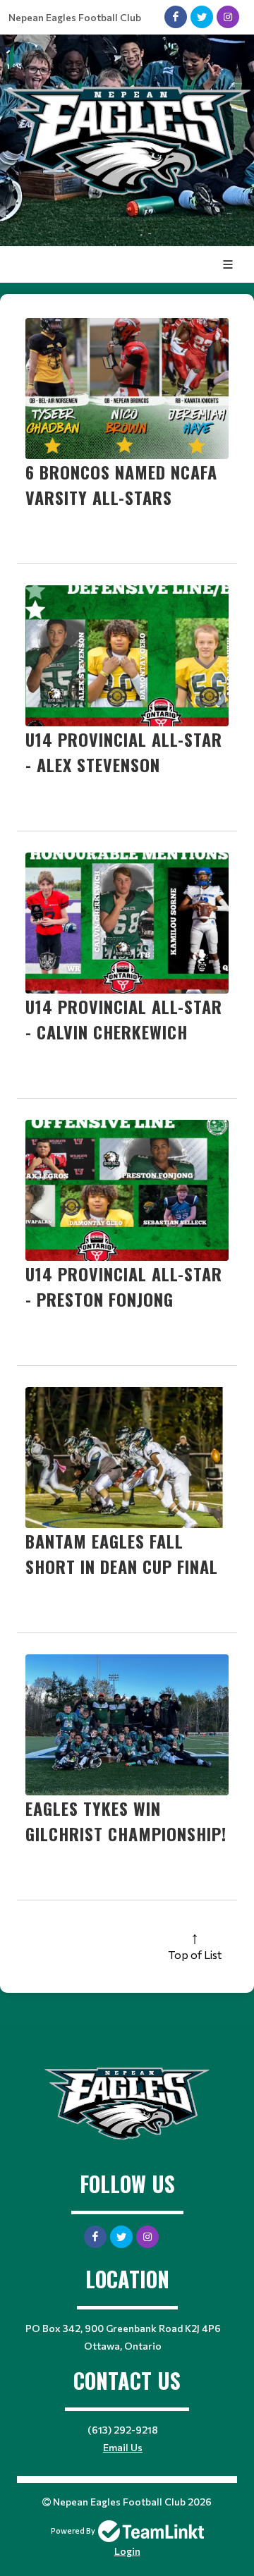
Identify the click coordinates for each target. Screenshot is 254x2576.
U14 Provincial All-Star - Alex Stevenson (124, 752)
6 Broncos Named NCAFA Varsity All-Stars (121, 484)
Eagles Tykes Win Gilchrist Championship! (126, 1821)
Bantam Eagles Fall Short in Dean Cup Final (122, 1553)
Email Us (123, 2447)
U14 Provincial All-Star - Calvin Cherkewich (124, 1019)
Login (127, 2551)
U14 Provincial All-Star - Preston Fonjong (124, 1286)
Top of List (195, 1954)
